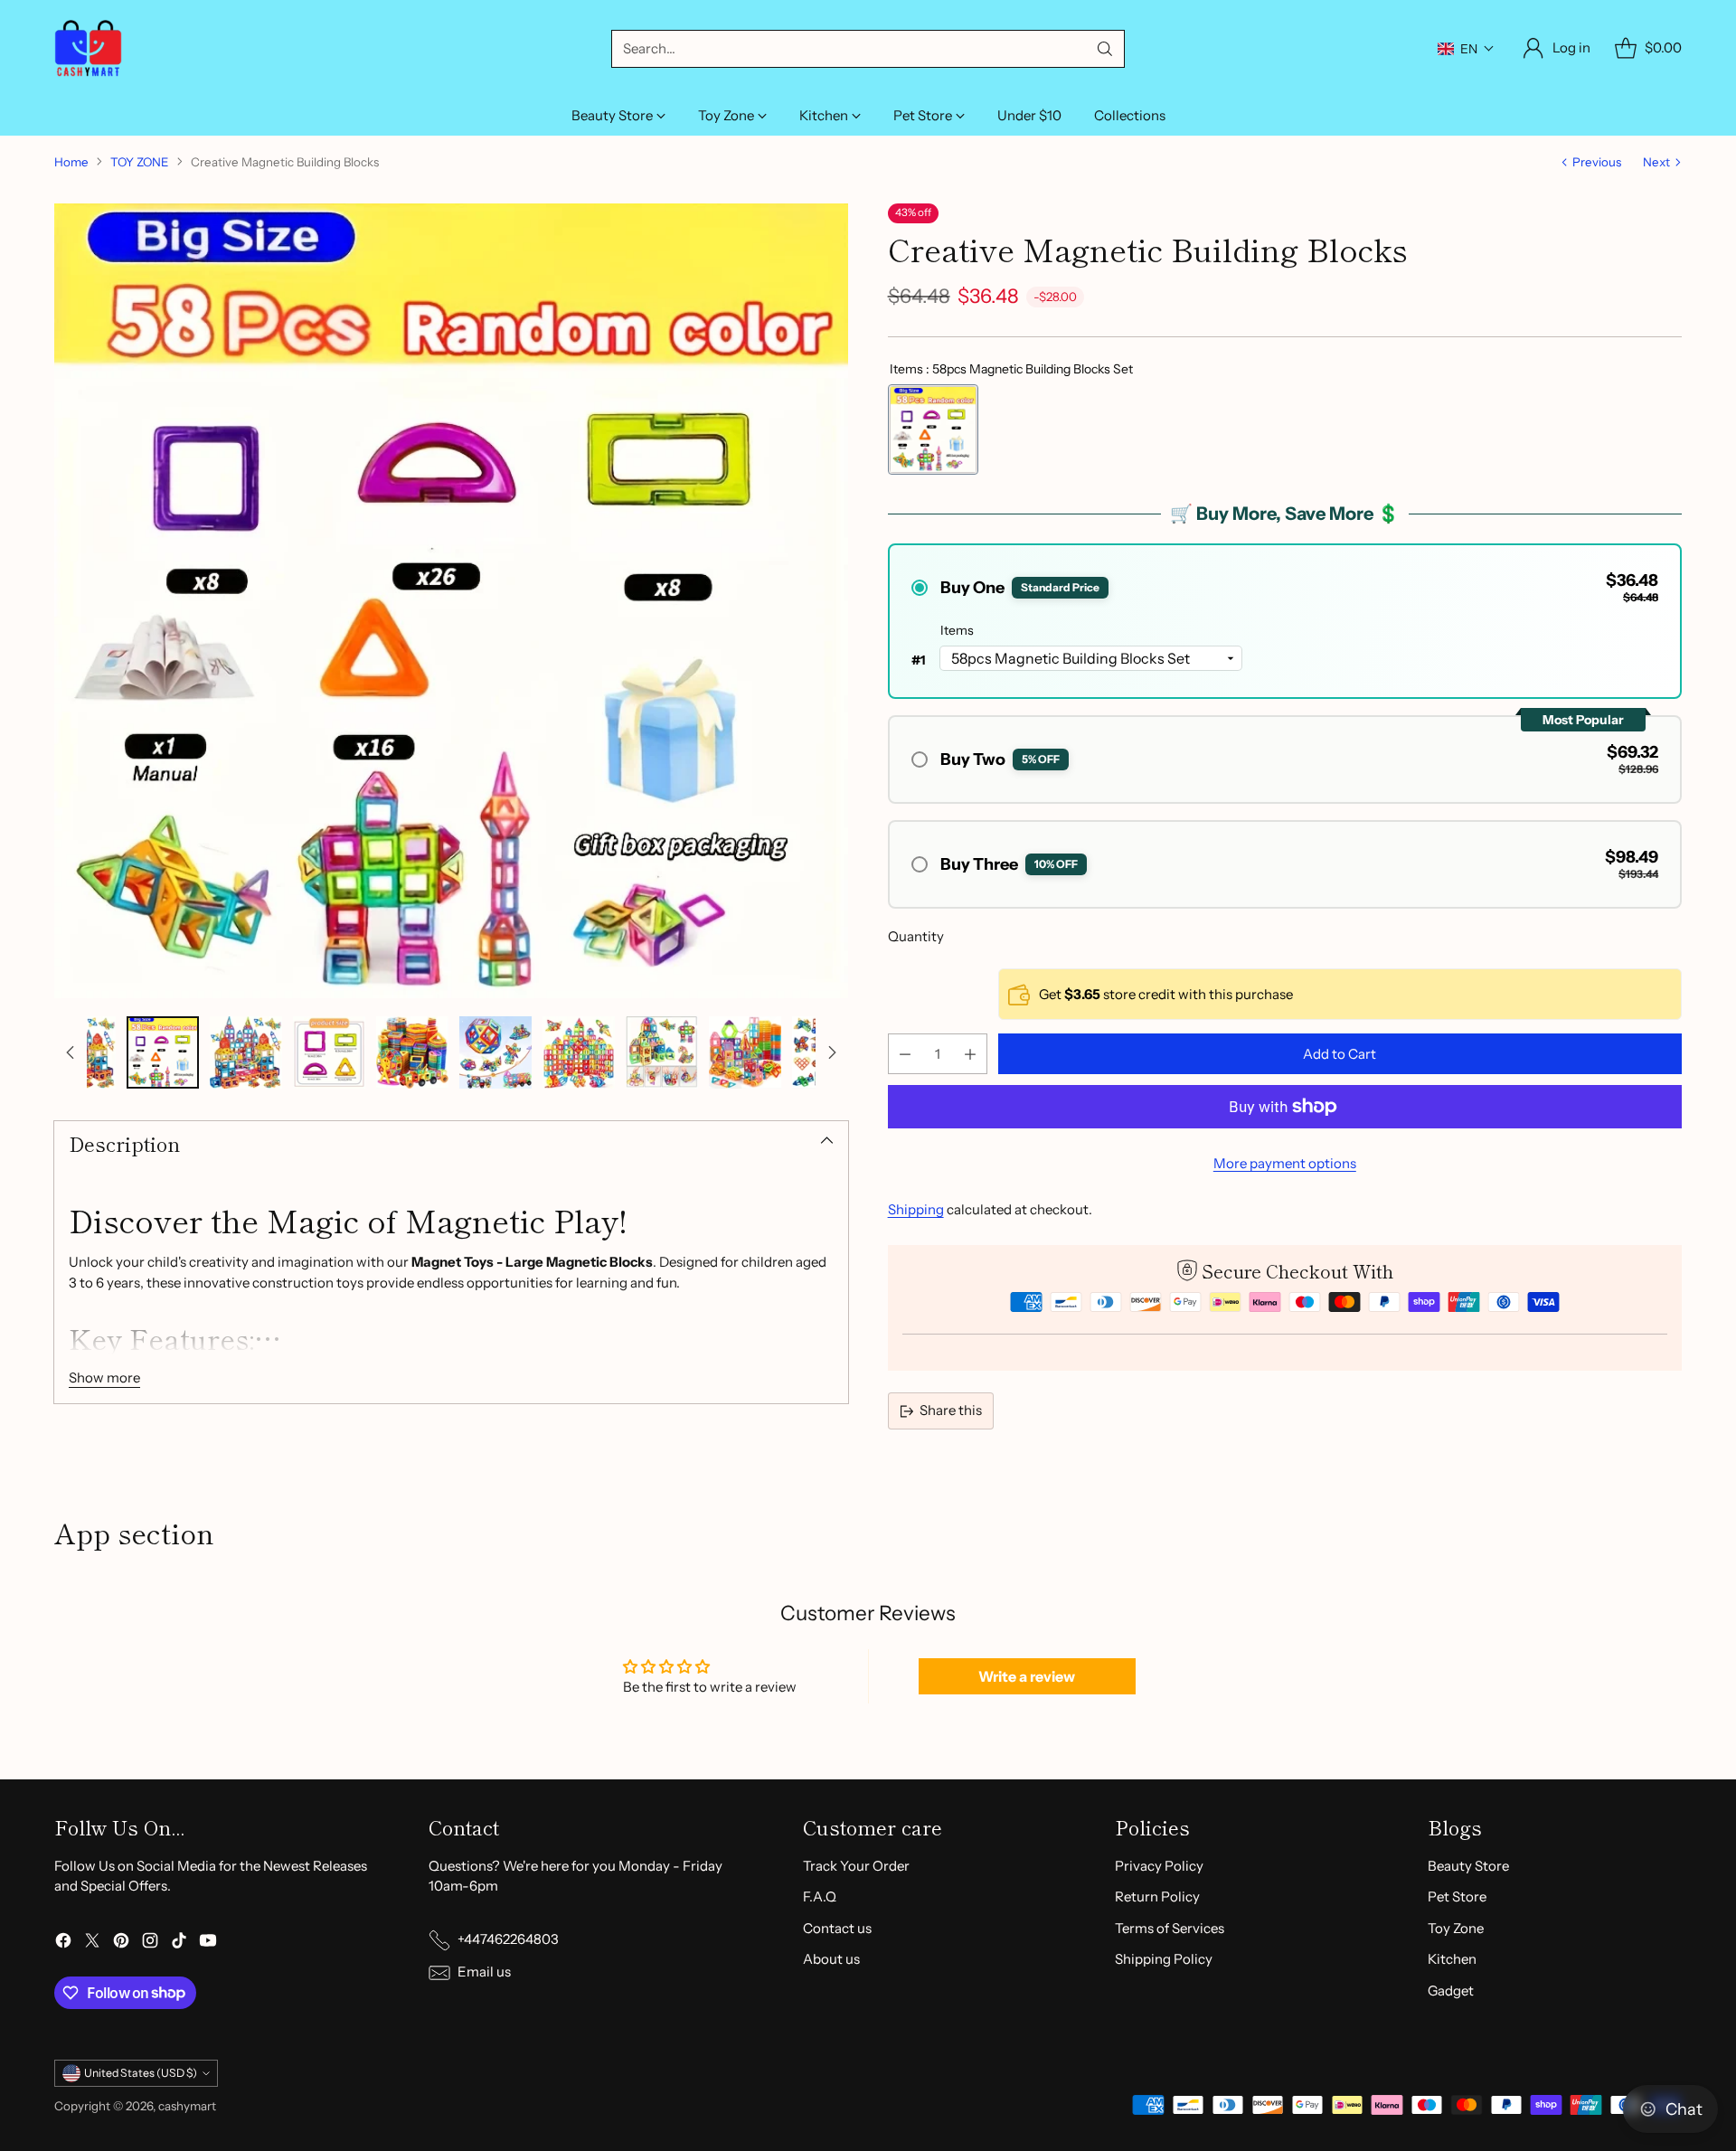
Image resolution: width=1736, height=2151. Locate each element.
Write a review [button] (1027, 1676)
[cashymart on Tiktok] (179, 1943)
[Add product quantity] (970, 1054)
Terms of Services (1170, 1928)
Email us (484, 1972)
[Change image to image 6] (495, 1052)
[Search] (1105, 49)
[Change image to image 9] (745, 1052)
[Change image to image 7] (579, 1052)
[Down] (832, 1052)
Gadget (1451, 1991)
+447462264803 (508, 1939)
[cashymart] (88, 48)
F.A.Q (820, 1896)
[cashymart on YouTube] (208, 1943)
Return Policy (1157, 1896)
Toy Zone (1456, 1928)
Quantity (916, 936)
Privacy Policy (1159, 1866)
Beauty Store (1468, 1866)
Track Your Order (856, 1866)
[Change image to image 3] (246, 1052)
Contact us (837, 1928)
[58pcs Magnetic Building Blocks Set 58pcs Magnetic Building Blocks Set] (933, 429)
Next (1656, 162)
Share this (951, 1410)
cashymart (187, 2106)
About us (831, 1959)
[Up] (71, 1052)
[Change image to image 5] (412, 1052)
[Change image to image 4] (329, 1052)
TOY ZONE (140, 162)
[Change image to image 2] (163, 1052)
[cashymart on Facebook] (63, 1943)
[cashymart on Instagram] (150, 1943)
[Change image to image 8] (662, 1052)
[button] (1466, 49)
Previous (1597, 162)
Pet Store (1457, 1896)
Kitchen (1452, 1959)
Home (71, 162)
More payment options (1285, 1163)
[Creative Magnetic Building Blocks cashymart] (451, 600)
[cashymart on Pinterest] (121, 1943)
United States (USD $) (141, 2073)
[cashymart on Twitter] (92, 1943)
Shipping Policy (1164, 1959)
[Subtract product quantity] (905, 1054)
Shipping (916, 1209)
